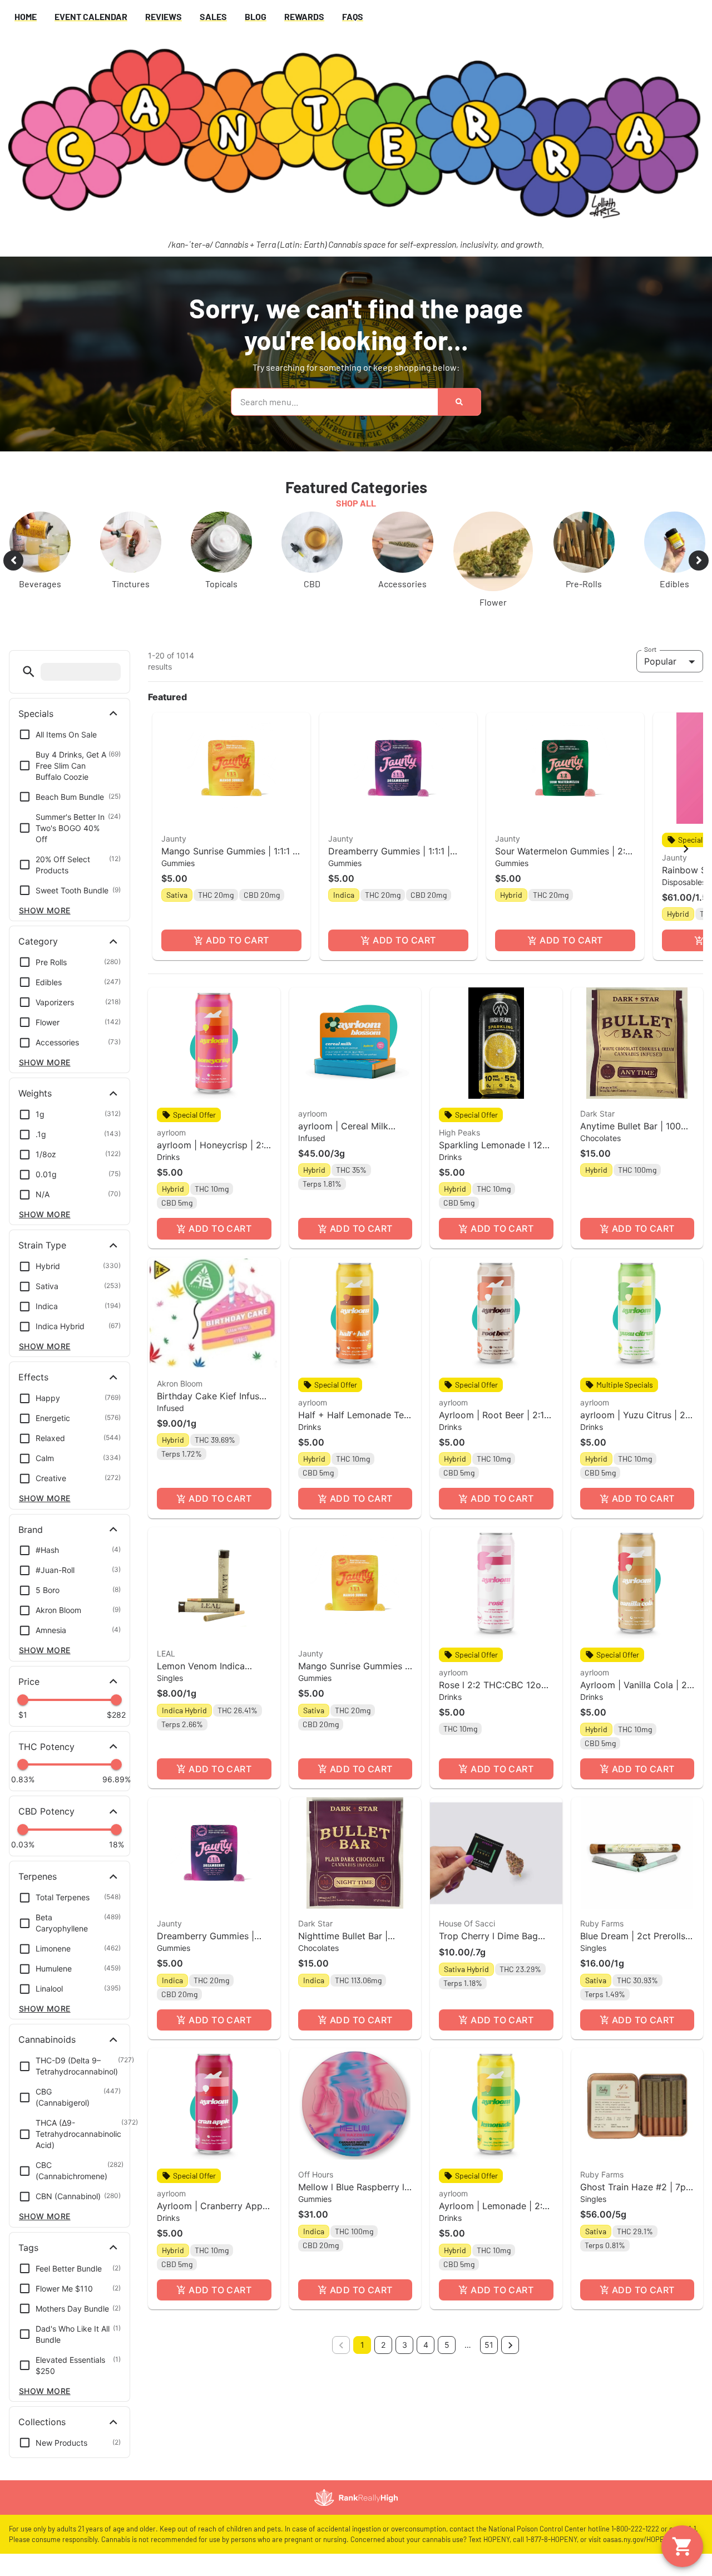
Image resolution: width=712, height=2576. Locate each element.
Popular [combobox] (660, 661)
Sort (651, 649)
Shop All (356, 503)
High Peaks (459, 1132)
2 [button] (383, 2345)
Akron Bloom (180, 1383)
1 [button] (362, 2345)
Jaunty (174, 839)
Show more (45, 910)
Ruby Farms (602, 1923)
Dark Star (597, 1114)
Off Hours (316, 2174)
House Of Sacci (467, 1923)
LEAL (166, 1653)
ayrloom (171, 1132)
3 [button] (405, 2345)
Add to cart (237, 940)
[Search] (459, 402)
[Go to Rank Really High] (356, 2498)
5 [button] (447, 2345)
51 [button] (489, 2345)
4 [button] (426, 2345)
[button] (29, 672)
